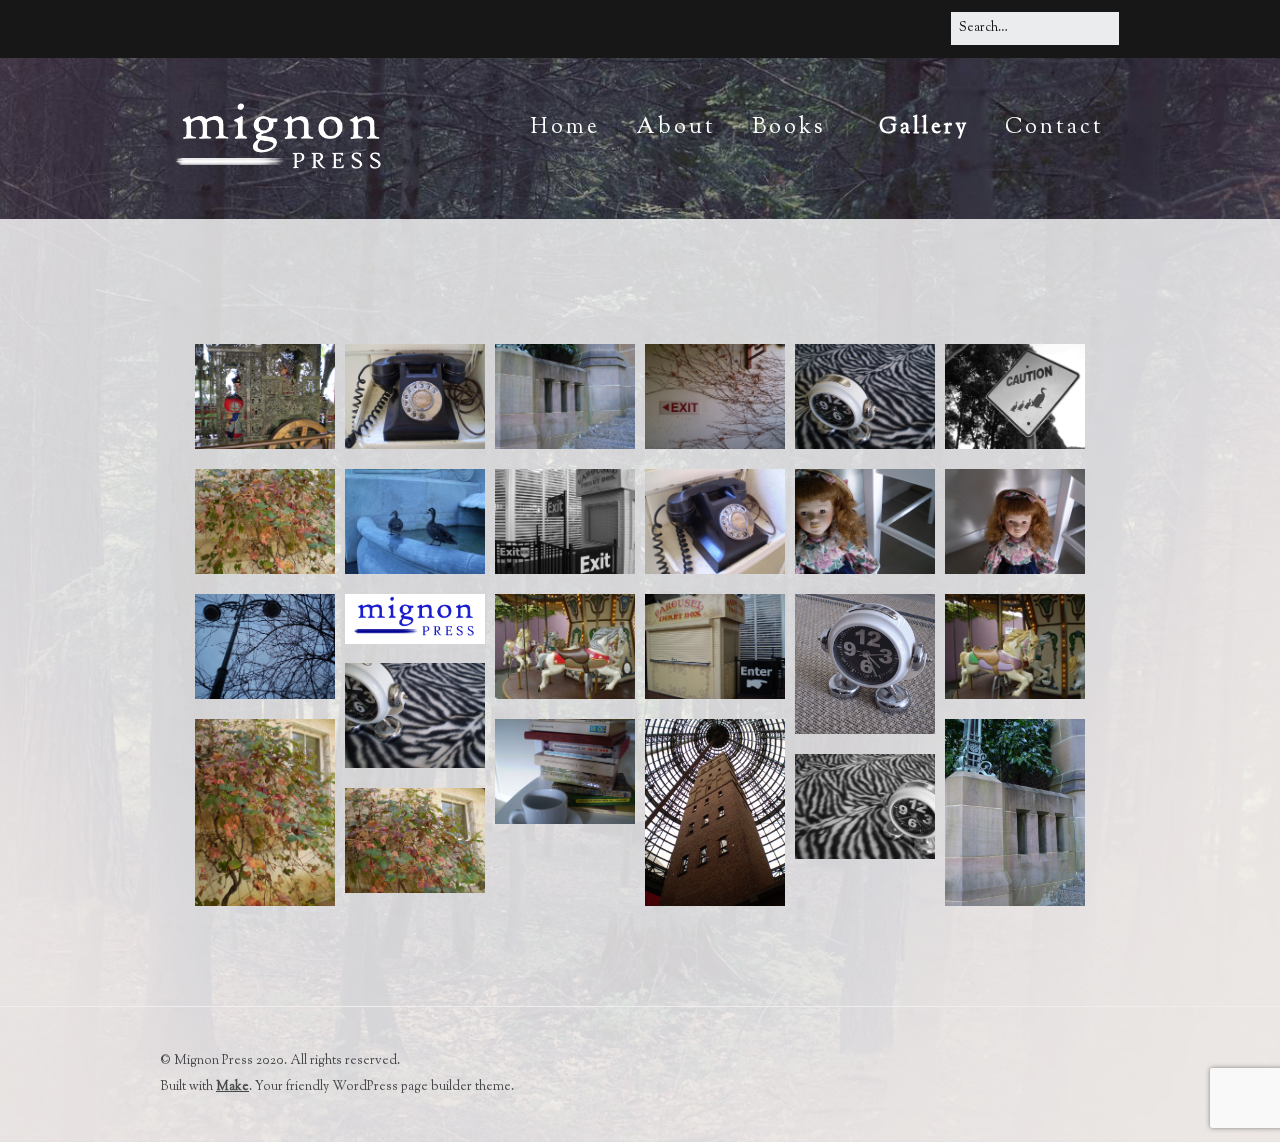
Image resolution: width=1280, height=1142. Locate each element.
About (676, 128)
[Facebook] (928, 27)
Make (232, 1087)
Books (789, 128)
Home (565, 128)
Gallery (924, 128)
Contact (1054, 128)
